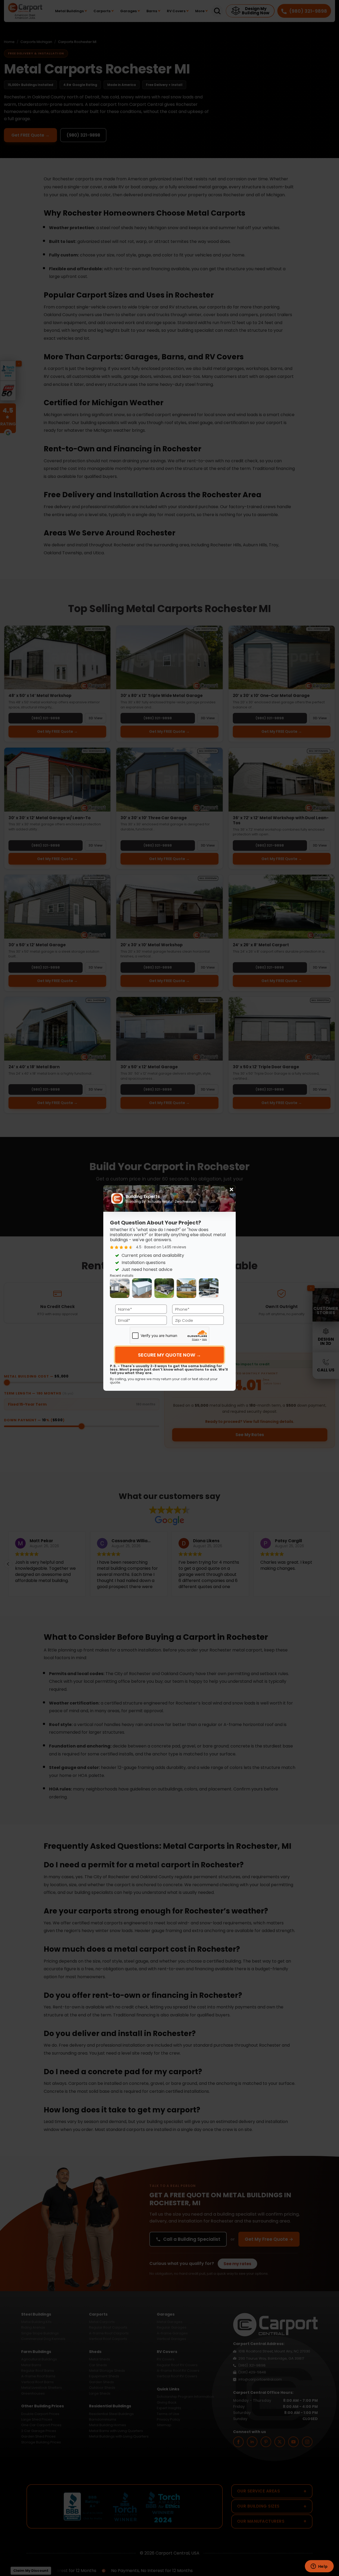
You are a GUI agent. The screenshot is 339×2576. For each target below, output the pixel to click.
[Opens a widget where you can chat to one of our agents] (319, 2567)
